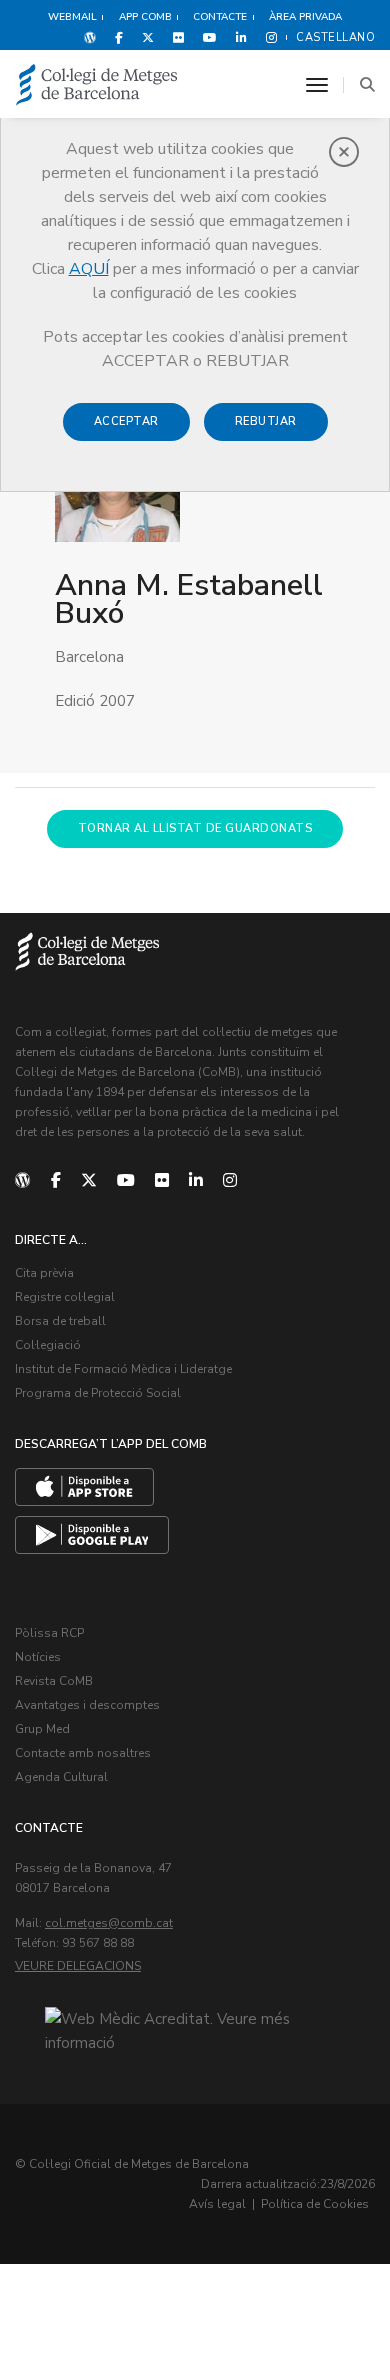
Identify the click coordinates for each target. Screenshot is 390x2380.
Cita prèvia (44, 1273)
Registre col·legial (65, 1297)
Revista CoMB (54, 1681)
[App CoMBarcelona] (84, 1487)
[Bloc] (90, 37)
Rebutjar (266, 421)
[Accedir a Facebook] (119, 37)
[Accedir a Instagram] (267, 37)
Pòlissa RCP (49, 1633)
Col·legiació (48, 1345)
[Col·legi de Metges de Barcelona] (97, 85)
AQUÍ (89, 269)
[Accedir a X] (148, 37)
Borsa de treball (60, 1321)
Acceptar (126, 421)
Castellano (335, 37)
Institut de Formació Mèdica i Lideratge (123, 1369)
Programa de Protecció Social (98, 1393)
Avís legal (217, 2204)
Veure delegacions (78, 1966)
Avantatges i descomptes (87, 1705)
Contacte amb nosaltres (83, 1753)
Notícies (38, 1657)
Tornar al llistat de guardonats (195, 828)
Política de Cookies (315, 2204)
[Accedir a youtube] (210, 37)
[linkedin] (196, 1181)
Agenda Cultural (61, 1777)
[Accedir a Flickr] (178, 37)
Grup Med (42, 1729)
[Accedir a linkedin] (241, 37)
